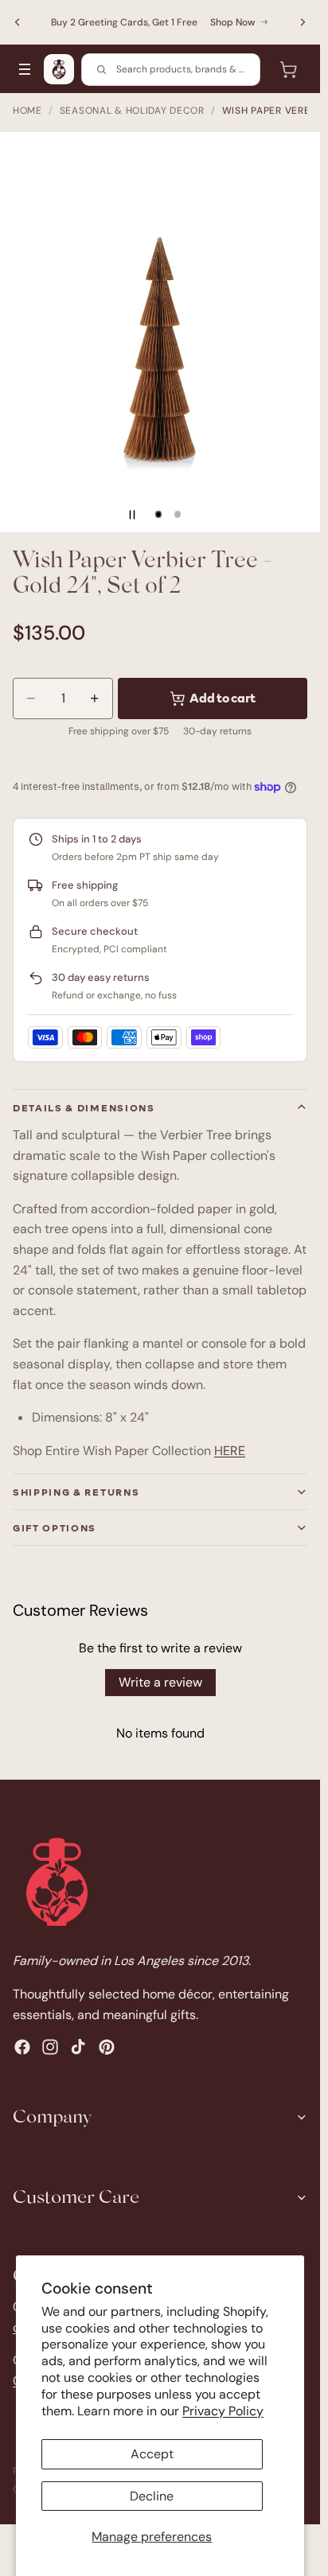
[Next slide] (303, 22)
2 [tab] (178, 515)
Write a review (160, 1682)
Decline (152, 2496)
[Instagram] (50, 2048)
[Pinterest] (107, 2048)
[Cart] (288, 69)
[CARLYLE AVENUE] (59, 69)
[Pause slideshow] (132, 515)
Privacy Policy (223, 2411)
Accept (152, 2454)
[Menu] (25, 69)
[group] (160, 332)
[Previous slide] (18, 22)
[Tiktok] (78, 2048)
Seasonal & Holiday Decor (132, 111)
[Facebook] (22, 2048)
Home (27, 111)
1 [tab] (158, 515)
